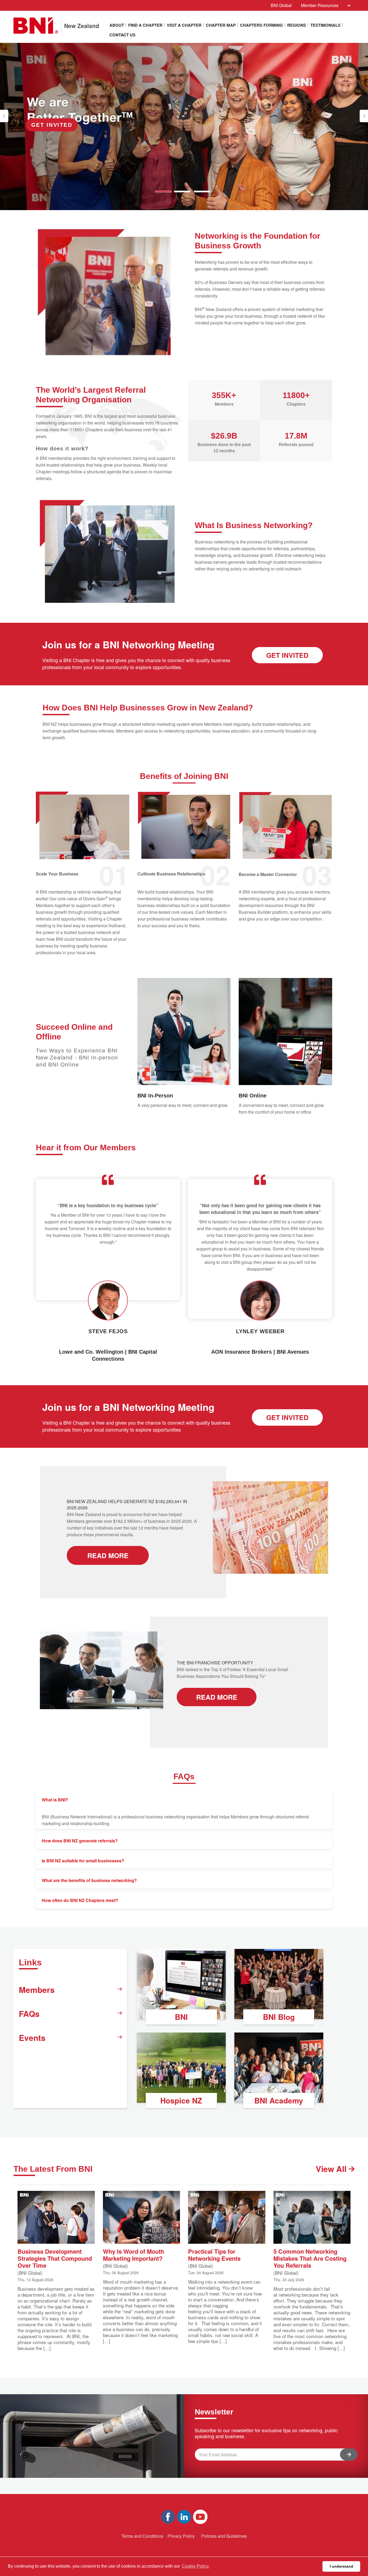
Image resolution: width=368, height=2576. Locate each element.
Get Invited (52, 125)
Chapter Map (221, 25)
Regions (297, 25)
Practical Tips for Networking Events (214, 2254)
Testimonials (325, 25)
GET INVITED (287, 655)
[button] (4, 116)
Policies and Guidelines (224, 2536)
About (117, 25)
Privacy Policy (181, 2536)
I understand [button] (341, 2566)
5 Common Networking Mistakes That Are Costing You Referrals (310, 2258)
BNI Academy (279, 2100)
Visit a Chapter (184, 25)
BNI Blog (279, 2017)
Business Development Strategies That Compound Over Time (55, 2258)
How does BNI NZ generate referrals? (80, 1841)
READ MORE (108, 1555)
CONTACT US (122, 35)
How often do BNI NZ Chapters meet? (80, 1900)
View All (332, 2169)
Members (37, 1990)
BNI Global (281, 5)
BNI (181, 2017)
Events (32, 2038)
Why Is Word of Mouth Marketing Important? (133, 2254)
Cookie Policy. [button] (196, 2566)
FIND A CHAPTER (145, 25)
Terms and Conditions (142, 2536)
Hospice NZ (181, 2100)
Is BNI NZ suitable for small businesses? (83, 1861)
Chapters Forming (261, 25)
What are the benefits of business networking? (89, 1880)
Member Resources (320, 5)
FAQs (29, 2014)
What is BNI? (55, 1800)
